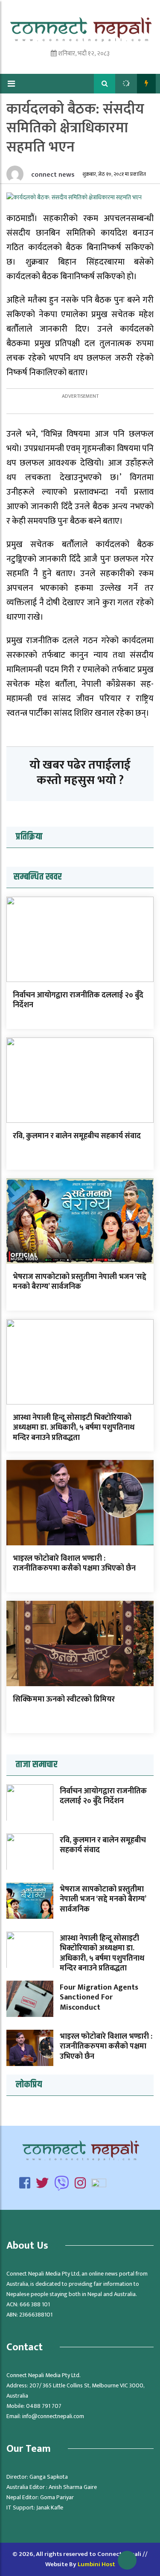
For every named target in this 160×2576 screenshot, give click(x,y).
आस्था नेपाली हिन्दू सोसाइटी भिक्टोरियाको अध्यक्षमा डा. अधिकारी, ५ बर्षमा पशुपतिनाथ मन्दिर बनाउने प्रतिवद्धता (74, 1428)
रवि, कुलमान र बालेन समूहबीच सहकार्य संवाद (77, 1136)
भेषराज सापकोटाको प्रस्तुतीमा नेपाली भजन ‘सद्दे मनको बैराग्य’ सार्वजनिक (80, 1282)
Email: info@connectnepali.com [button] (45, 2416)
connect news (52, 175)
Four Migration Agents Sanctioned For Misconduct (99, 1998)
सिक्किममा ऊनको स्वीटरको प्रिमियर (64, 1699)
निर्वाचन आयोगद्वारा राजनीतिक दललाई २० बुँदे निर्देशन (78, 1000)
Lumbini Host (96, 2564)
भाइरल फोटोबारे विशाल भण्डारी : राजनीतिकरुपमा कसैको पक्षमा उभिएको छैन (74, 1563)
